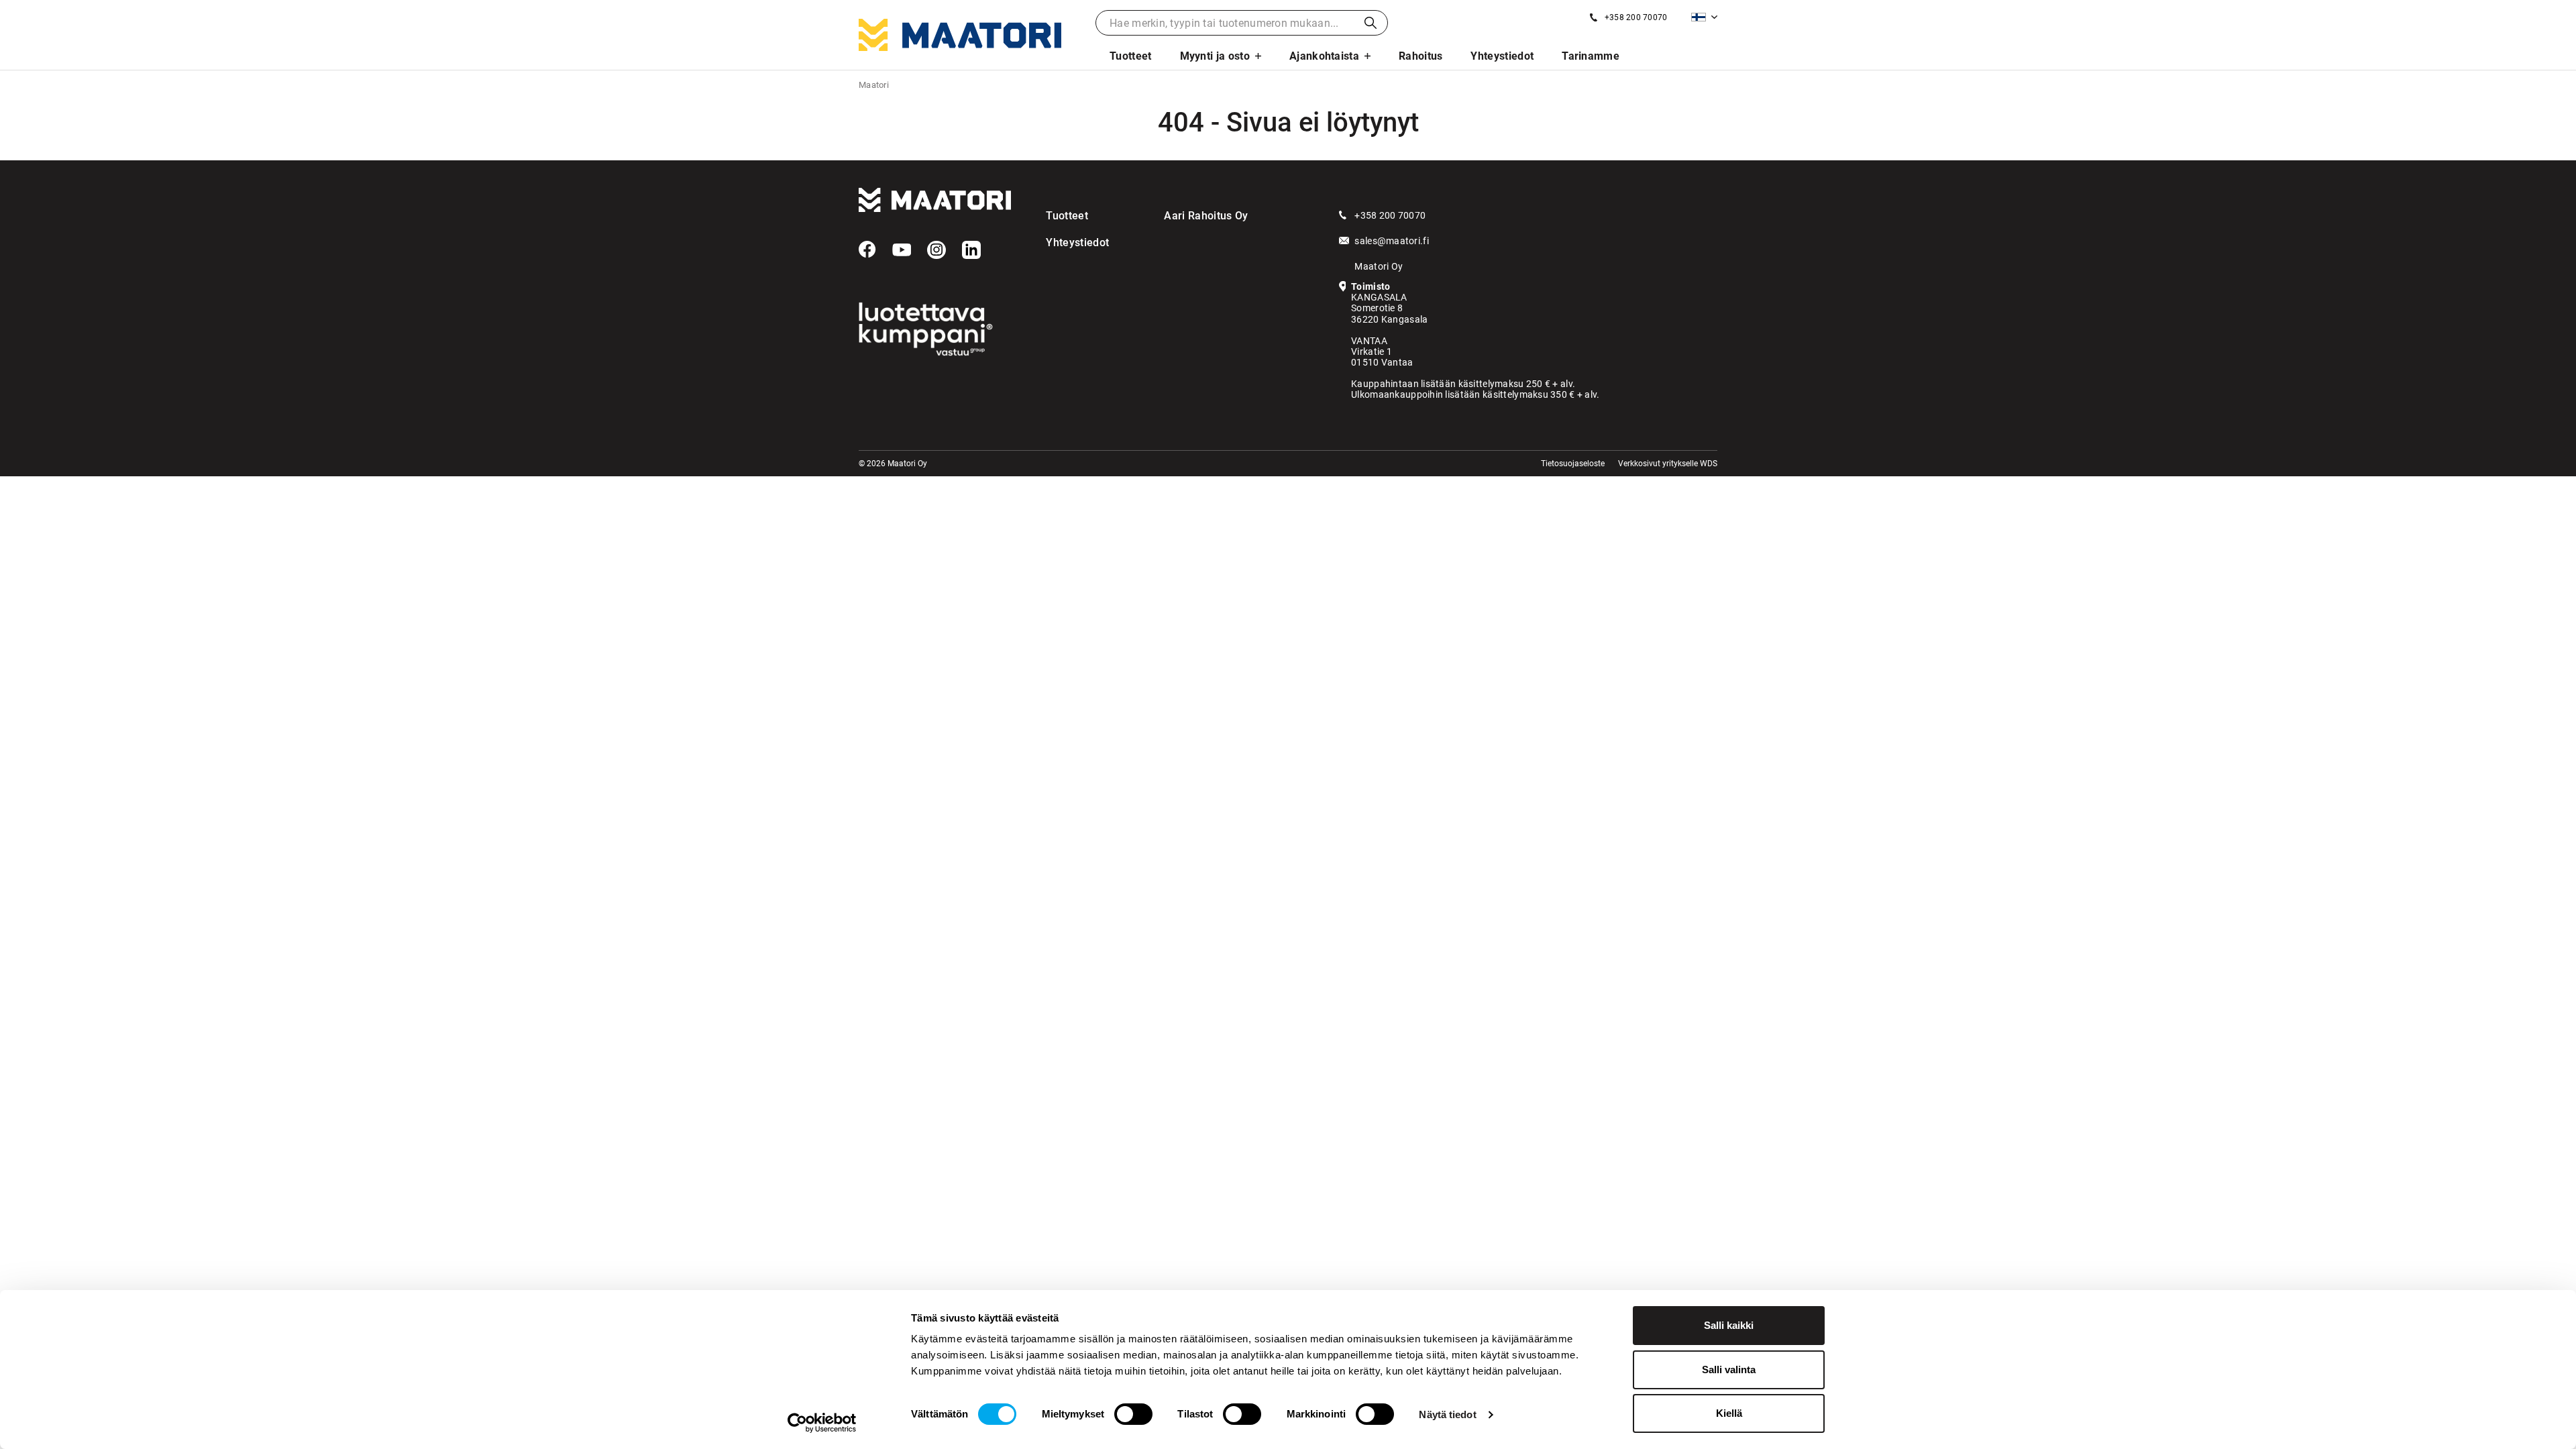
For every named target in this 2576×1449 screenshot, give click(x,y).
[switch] (1133, 1414)
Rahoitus (1421, 56)
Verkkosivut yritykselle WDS (1668, 464)
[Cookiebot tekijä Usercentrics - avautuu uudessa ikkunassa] (822, 1423)
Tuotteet (1131, 56)
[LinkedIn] (971, 250)
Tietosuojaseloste (1573, 464)
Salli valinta (1729, 1370)
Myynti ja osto (1215, 56)
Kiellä (1729, 1413)
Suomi (1704, 17)
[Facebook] (867, 250)
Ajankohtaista (1324, 56)
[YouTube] (902, 250)
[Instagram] (936, 250)
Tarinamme (1591, 56)
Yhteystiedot (1502, 56)
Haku (1371, 23)
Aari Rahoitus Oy (1206, 216)
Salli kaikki (1729, 1325)
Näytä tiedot (1447, 1414)
